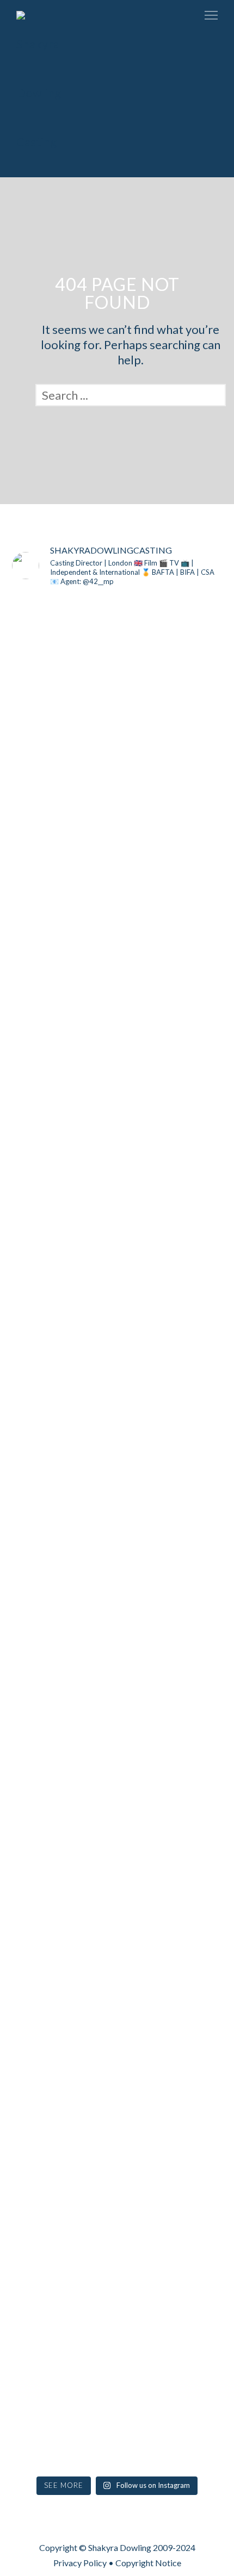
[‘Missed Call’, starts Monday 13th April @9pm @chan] (189, 1609)
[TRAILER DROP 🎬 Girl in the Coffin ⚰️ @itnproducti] (45, 964)
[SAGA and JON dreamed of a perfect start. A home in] (45, 2163)
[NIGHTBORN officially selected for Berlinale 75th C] (117, 2114)
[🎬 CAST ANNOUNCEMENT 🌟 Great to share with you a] (117, 1533)
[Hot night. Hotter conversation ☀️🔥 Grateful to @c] (189, 949)
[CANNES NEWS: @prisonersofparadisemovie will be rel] (45, 1586)
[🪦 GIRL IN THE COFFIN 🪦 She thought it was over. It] (117, 979)
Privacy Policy (80, 2563)
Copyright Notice (148, 2563)
